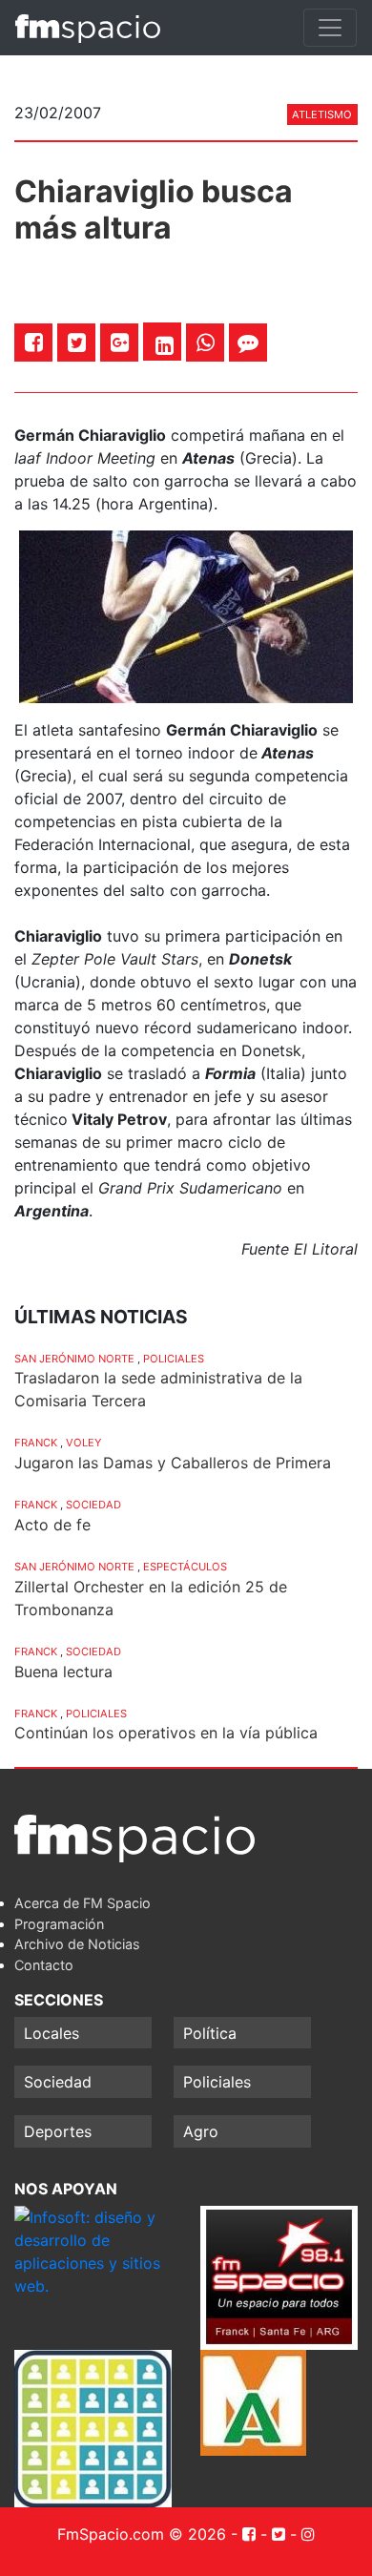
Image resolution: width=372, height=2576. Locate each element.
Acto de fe (52, 1525)
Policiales (174, 1359)
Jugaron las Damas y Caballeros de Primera (173, 1463)
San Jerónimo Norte (74, 1359)
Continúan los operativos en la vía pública (166, 1733)
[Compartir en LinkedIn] (165, 345)
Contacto (44, 1965)
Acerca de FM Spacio (83, 1903)
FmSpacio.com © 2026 (142, 2534)
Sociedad (93, 1505)
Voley (83, 1443)
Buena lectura (63, 1672)
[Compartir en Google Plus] (120, 342)
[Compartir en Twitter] (77, 342)
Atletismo (322, 114)
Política (210, 2033)
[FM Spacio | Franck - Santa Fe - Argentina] (88, 28)
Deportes (58, 2131)
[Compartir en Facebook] (34, 342)
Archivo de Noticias (77, 1944)
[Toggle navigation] (330, 28)
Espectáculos (185, 1567)
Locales (52, 2033)
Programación (59, 1924)
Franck (36, 1443)
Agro (201, 2131)
